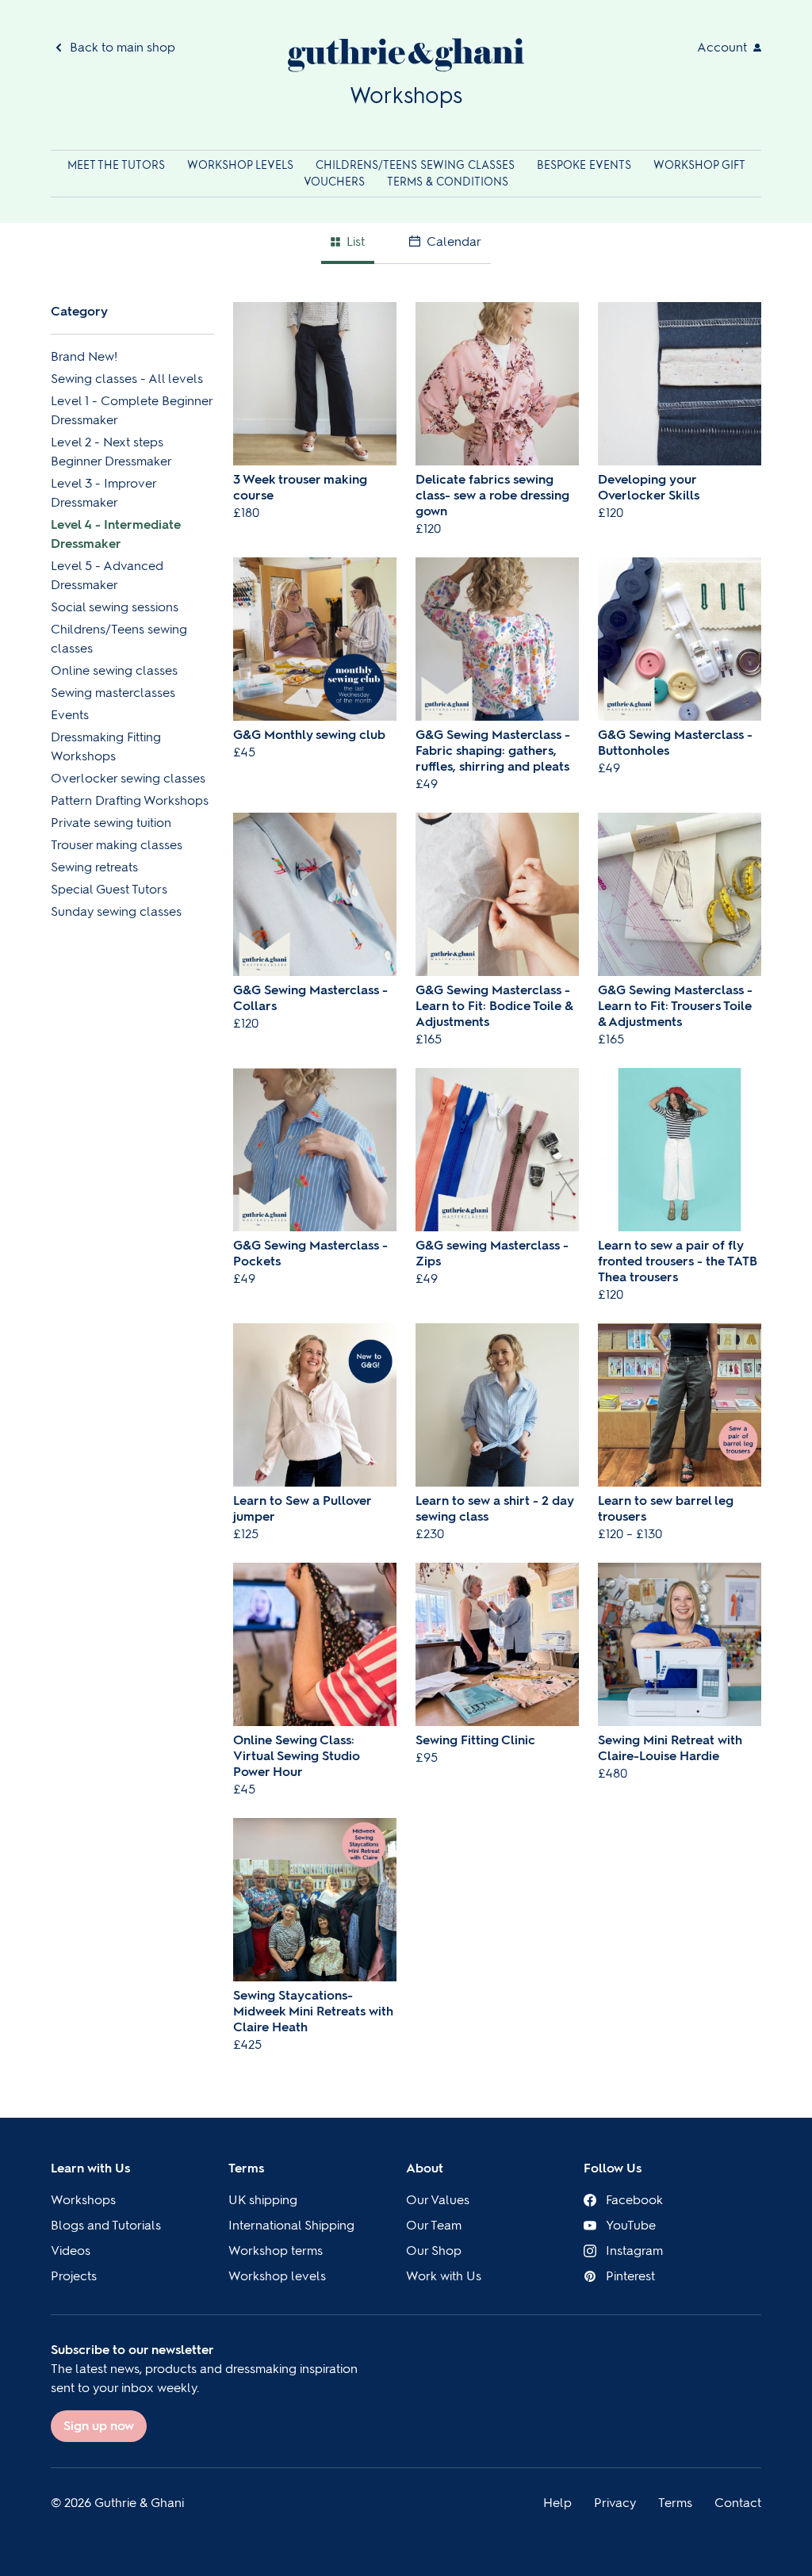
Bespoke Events (586, 165)
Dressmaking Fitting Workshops (106, 746)
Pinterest (630, 2276)
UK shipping (263, 2200)
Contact (738, 2503)
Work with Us (444, 2276)
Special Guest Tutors (109, 889)
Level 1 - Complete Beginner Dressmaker (132, 410)
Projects (74, 2276)
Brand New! (84, 356)
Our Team (434, 2225)
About (425, 2168)
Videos (71, 2251)
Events (70, 715)
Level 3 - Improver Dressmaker (103, 493)
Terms (246, 2168)
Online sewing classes (114, 670)
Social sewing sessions (115, 607)
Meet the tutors (118, 165)
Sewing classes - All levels (127, 379)
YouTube (631, 2225)
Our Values (438, 2200)
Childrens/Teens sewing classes (417, 165)
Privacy (615, 2503)
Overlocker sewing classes (128, 778)
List (356, 241)
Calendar (454, 241)
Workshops (83, 2200)
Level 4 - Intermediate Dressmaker (116, 534)
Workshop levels (277, 2276)
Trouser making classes (117, 845)
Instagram (634, 2251)
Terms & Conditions (448, 182)
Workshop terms (276, 2251)
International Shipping (291, 2225)
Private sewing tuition (111, 823)
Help (557, 2503)
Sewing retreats (94, 867)
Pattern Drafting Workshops (130, 800)
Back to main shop (123, 47)
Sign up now (99, 2426)
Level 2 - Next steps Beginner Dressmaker (111, 452)
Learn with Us (90, 2168)
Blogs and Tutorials (106, 2225)
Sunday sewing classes (116, 911)
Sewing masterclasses (113, 693)
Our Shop (434, 2251)
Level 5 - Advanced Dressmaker (107, 575)
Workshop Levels (242, 165)
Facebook (634, 2200)
